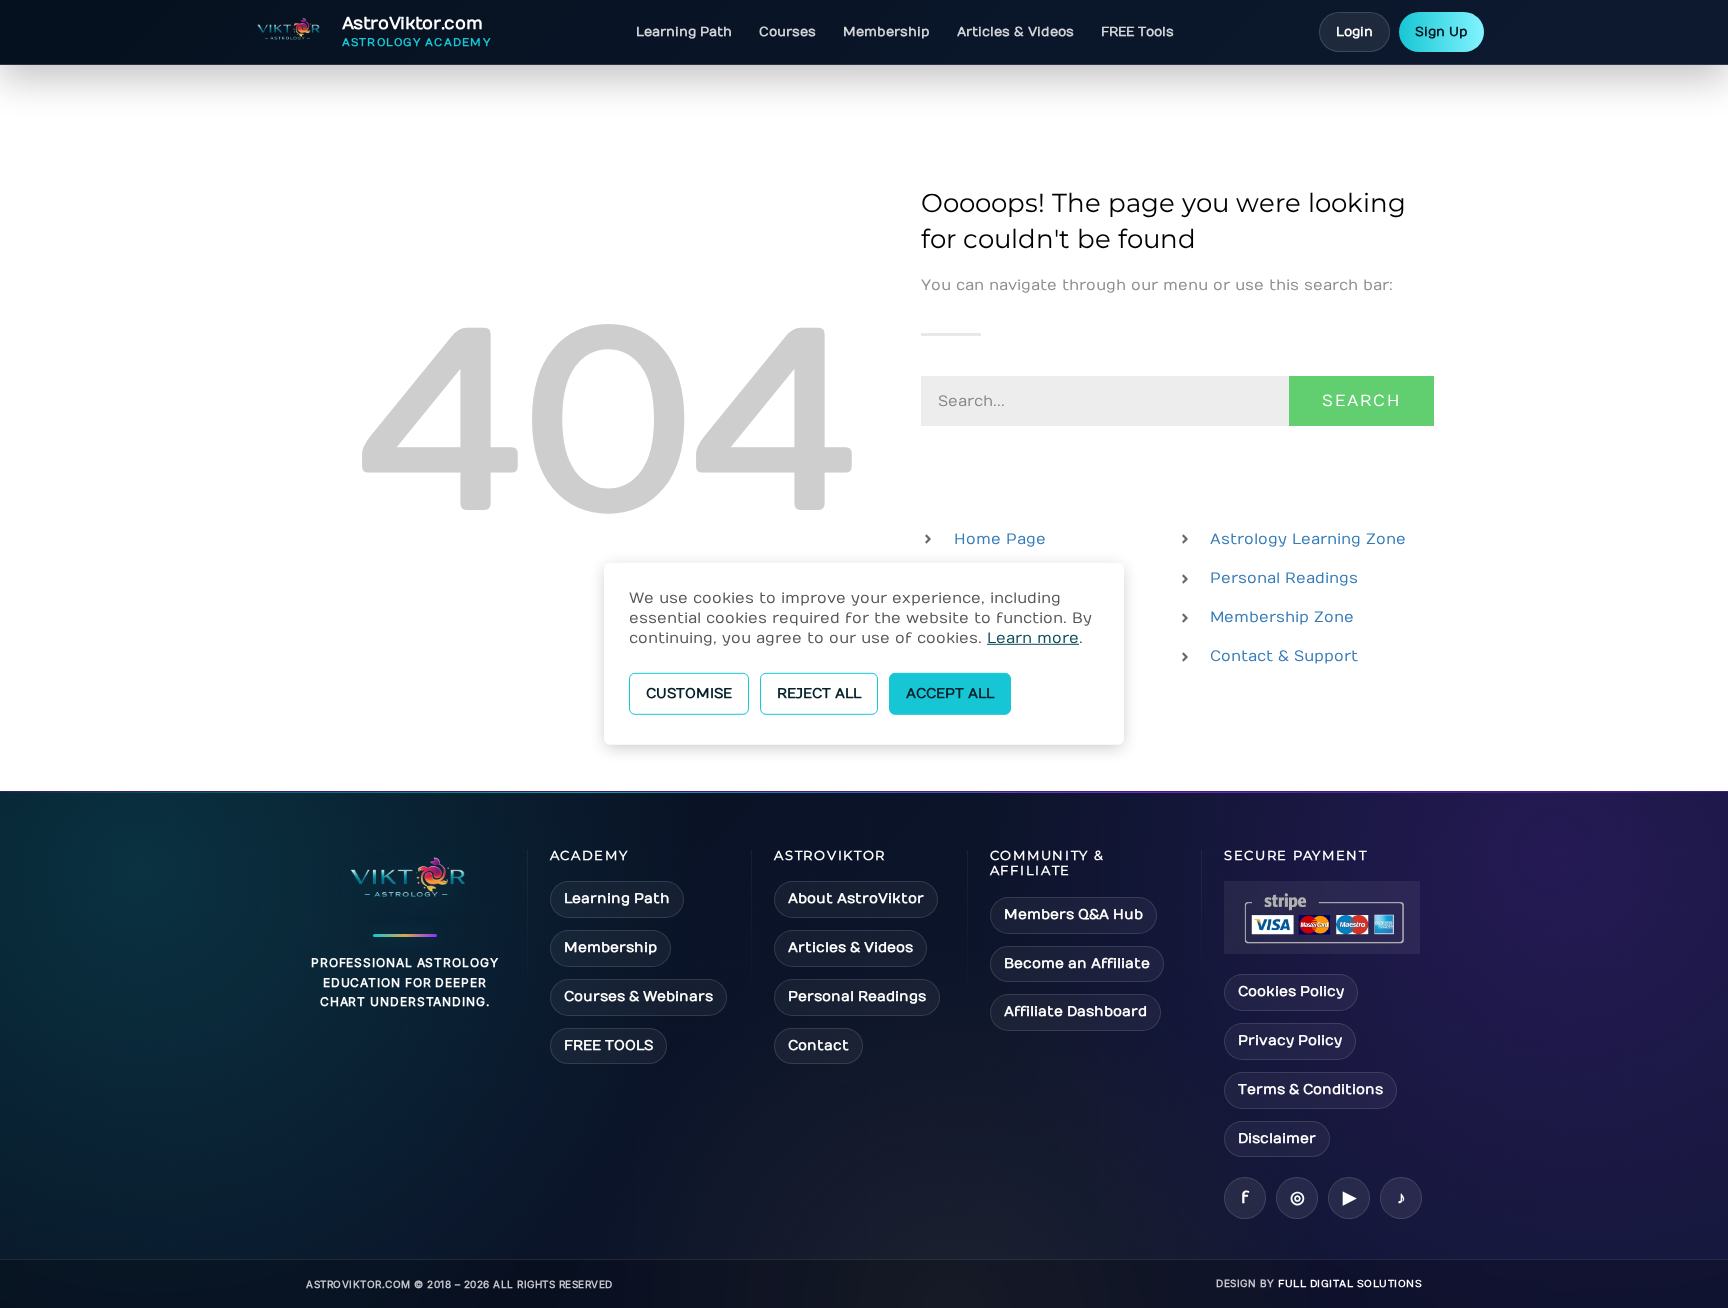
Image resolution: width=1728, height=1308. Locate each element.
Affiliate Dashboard (1075, 1011)
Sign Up (1441, 32)
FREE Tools (1137, 32)
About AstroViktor (856, 898)
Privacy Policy (1290, 1040)
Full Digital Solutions (1350, 1284)
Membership (886, 32)
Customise (689, 693)
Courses (787, 32)
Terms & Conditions (1310, 1089)
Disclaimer (1277, 1138)
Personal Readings (857, 996)
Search (1361, 401)
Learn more (1033, 638)
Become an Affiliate (1077, 963)
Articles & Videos (1015, 32)
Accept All (950, 693)
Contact (818, 1045)
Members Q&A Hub (1073, 914)
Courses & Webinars (638, 996)
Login (1354, 32)
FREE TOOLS (608, 1045)
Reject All (819, 693)
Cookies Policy (1291, 991)
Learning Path (684, 32)
